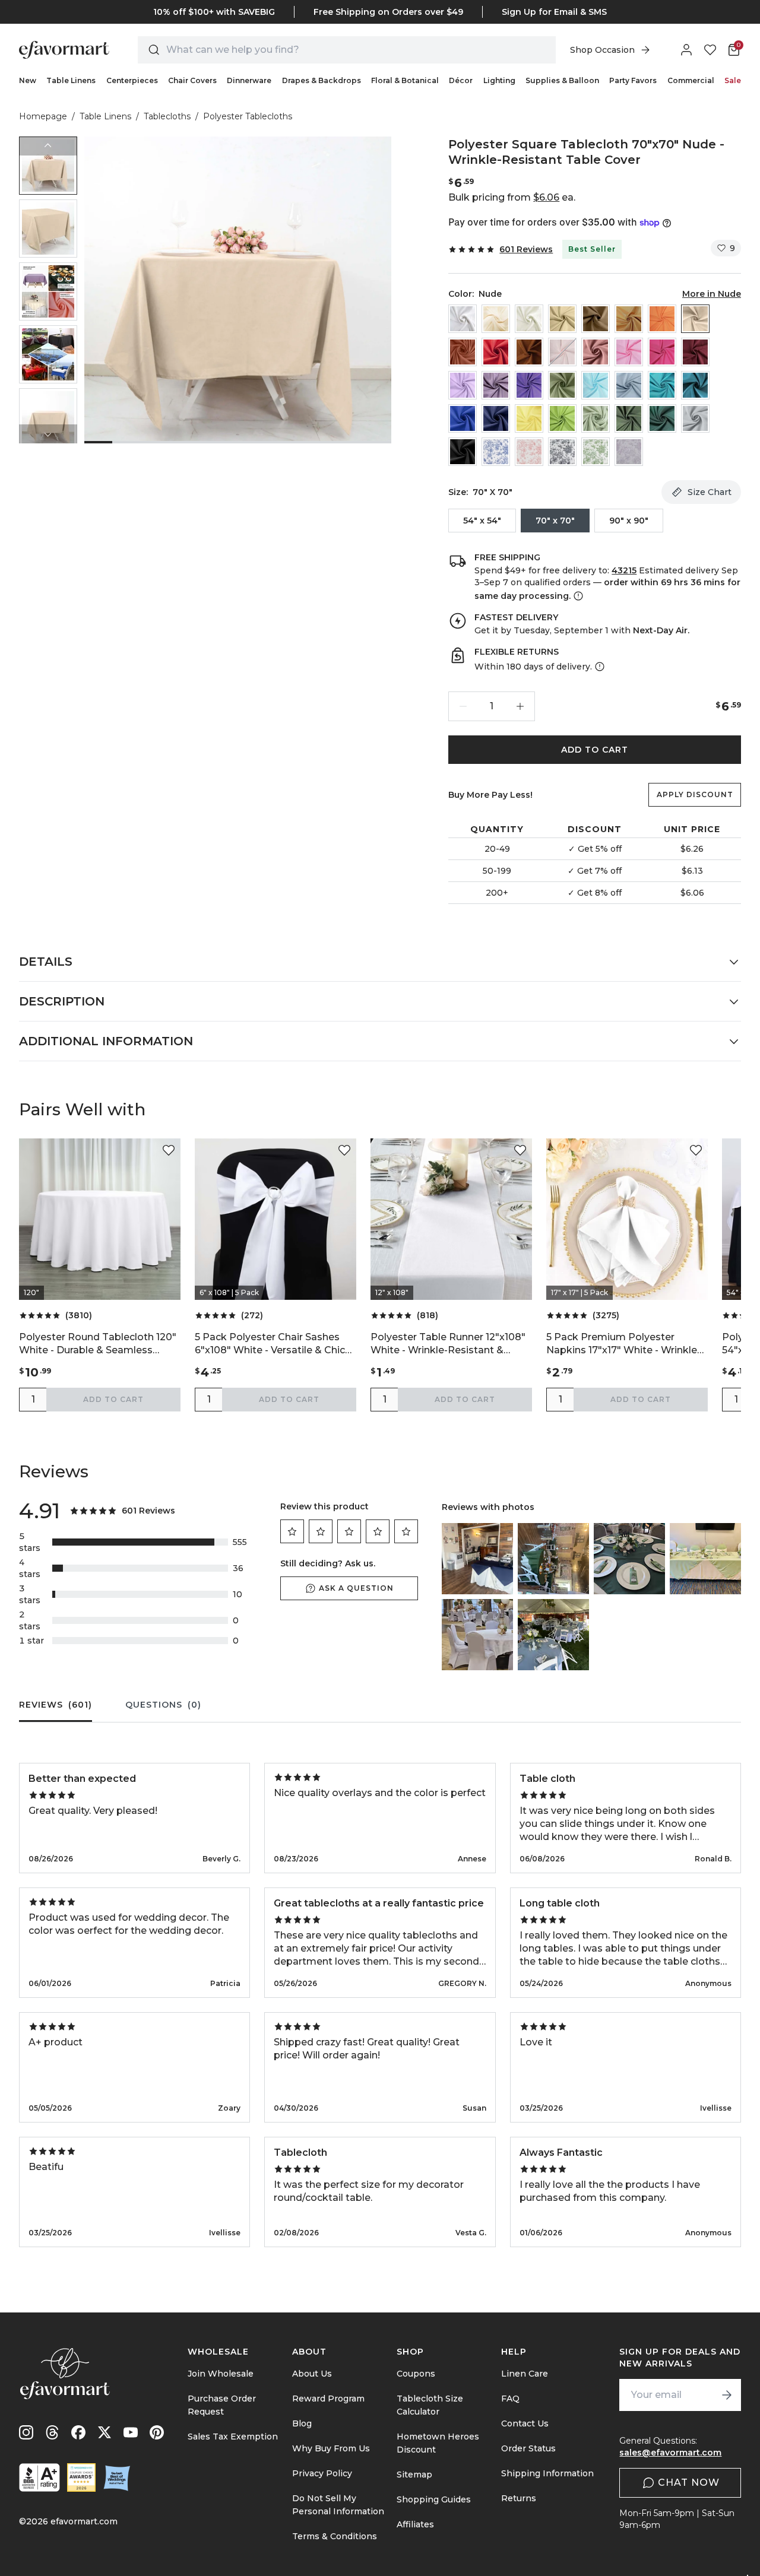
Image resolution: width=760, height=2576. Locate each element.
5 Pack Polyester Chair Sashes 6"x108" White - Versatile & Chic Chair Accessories (270, 1344)
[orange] (662, 319)
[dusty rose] (596, 352)
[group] (48, 166)
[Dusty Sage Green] (562, 385)
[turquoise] (662, 385)
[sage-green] (596, 418)
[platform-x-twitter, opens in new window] (104, 2432)
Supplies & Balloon (562, 80)
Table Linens (71, 80)
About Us (312, 2374)
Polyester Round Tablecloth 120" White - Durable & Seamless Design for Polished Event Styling (99, 1344)
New (28, 80)
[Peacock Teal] (695, 385)
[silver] (695, 418)
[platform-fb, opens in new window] (78, 2432)
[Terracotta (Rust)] (463, 352)
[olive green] (629, 418)
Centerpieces (132, 80)
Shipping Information (547, 2473)
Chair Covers (192, 80)
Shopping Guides (434, 2499)
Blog (302, 2423)
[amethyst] (496, 385)
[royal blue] (463, 418)
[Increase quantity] (520, 706)
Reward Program (328, 2399)
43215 (624, 570)
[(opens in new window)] (39, 2477)
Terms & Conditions (335, 2536)
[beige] (496, 319)
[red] (496, 352)
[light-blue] (596, 385)
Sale (733, 80)
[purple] (529, 385)
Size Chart (710, 492)
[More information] (577, 596)
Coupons (416, 2374)
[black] (463, 452)
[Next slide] (48, 434)
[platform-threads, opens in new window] (52, 2432)
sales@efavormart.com (670, 2453)
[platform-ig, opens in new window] (26, 2432)
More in (712, 294)
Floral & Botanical (405, 80)
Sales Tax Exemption (233, 2437)
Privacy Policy (322, 2473)
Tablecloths (167, 116)
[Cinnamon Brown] (529, 352)
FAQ (510, 2399)
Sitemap (414, 2475)
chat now (689, 2483)
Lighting (499, 80)
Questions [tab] (163, 1705)
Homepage (43, 116)
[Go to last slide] (48, 146)
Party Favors (633, 80)
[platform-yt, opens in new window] (131, 2432)
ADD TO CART (595, 750)
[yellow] (529, 418)
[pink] (629, 352)
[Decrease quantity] (463, 706)
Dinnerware (249, 80)
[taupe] (596, 319)
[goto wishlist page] (710, 50)
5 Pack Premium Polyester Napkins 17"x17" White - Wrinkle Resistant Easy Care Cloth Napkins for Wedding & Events (622, 1344)
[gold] (629, 319)
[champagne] (562, 319)
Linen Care (525, 2374)
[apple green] (562, 418)
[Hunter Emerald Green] (662, 418)
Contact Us (525, 2423)
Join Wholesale (221, 2374)
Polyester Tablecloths (248, 116)
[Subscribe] (727, 2395)
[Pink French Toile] (529, 452)
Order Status (528, 2448)
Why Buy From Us (331, 2448)
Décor (461, 80)
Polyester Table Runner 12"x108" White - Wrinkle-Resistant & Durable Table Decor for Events (448, 1344)
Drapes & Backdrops (322, 80)
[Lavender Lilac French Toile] (629, 452)
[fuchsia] (662, 352)
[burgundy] (695, 352)
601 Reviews (526, 249)
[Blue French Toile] (496, 452)
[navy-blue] (496, 418)
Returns (519, 2498)
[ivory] (529, 319)
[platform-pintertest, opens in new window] (157, 2432)
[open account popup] (686, 50)
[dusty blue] (629, 385)
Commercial (691, 80)
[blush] (562, 352)
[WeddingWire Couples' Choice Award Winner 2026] (81, 2477)
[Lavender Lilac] (463, 385)
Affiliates (415, 2524)
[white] (463, 319)
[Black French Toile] (562, 452)
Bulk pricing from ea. (512, 197)
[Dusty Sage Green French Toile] (596, 452)
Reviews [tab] (56, 1705)
